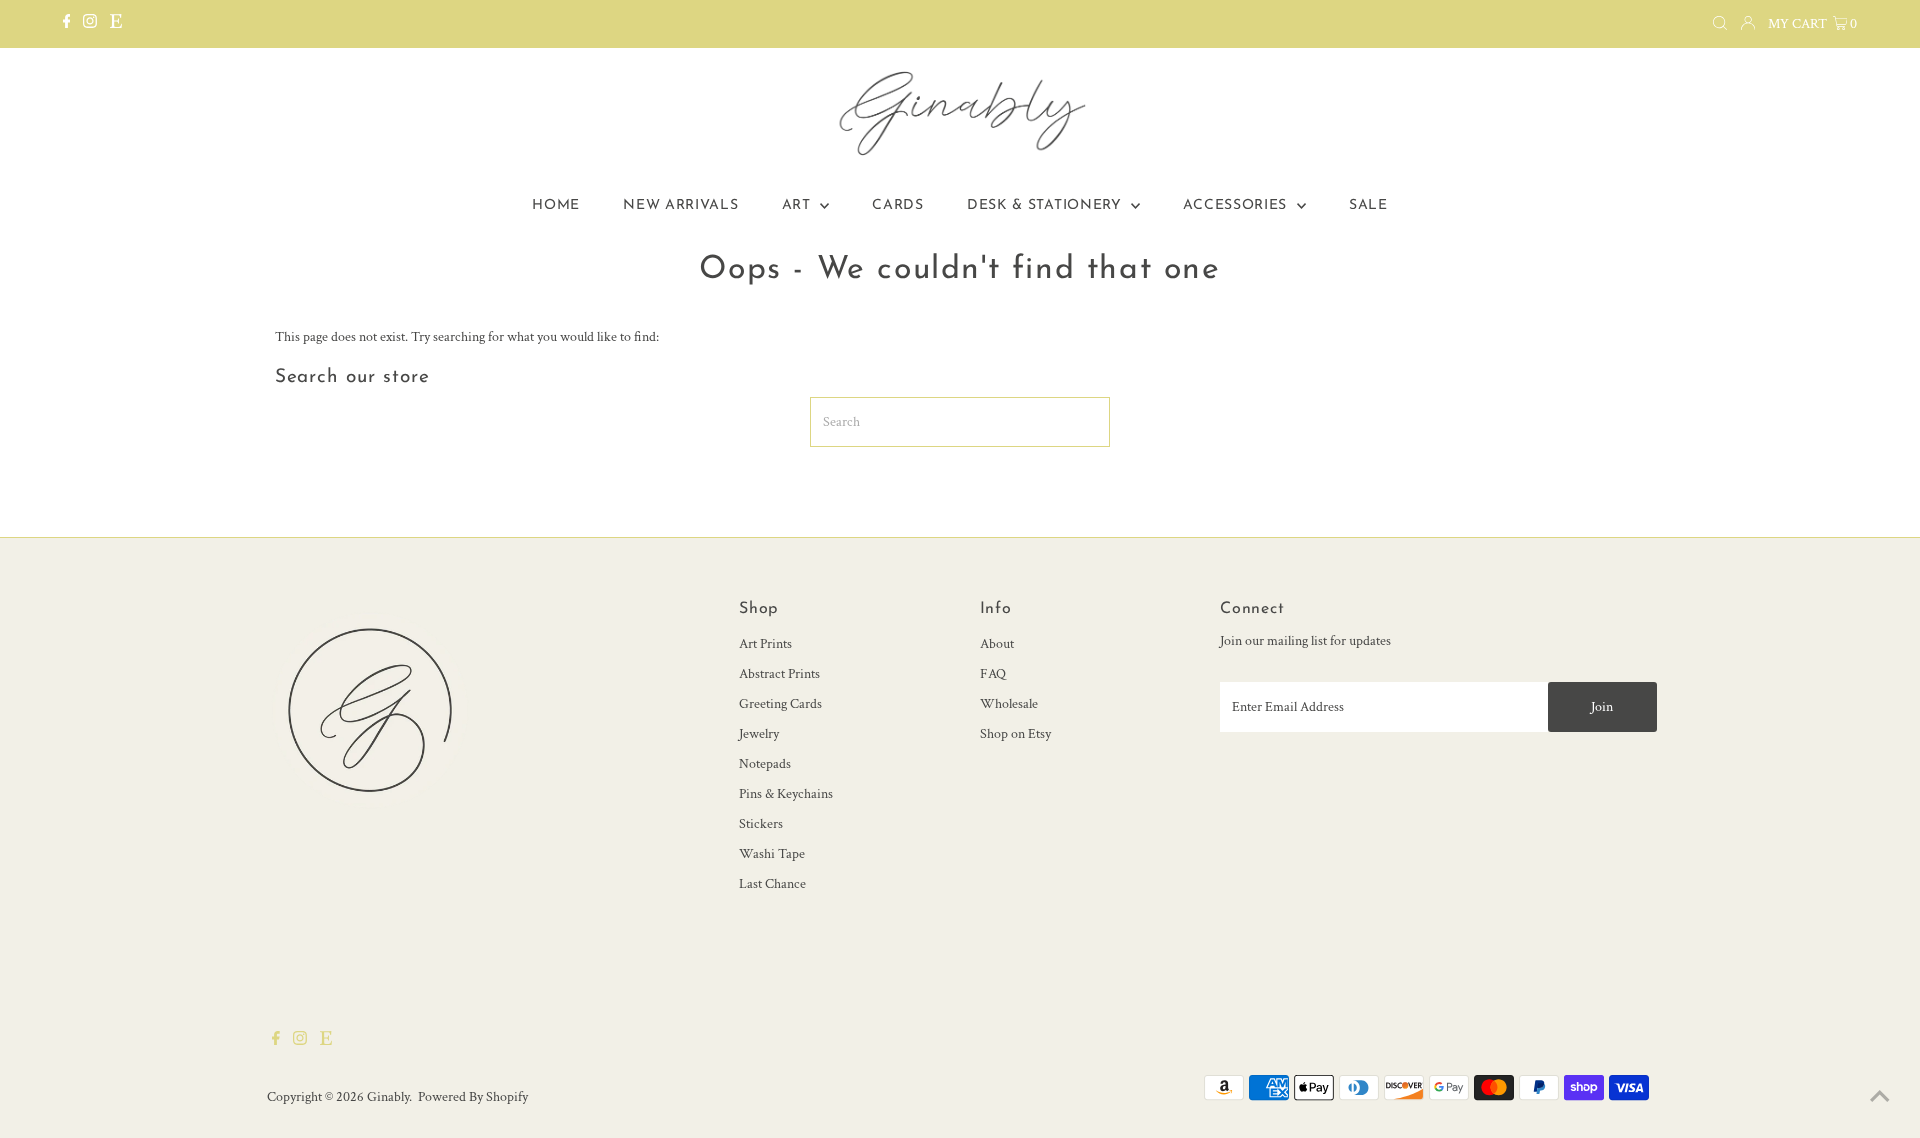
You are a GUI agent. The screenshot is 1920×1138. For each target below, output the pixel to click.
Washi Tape (772, 854)
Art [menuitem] (799, 205)
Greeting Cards (780, 704)
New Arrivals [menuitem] (680, 205)
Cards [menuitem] (898, 205)
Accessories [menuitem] (1237, 205)
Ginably (388, 1097)
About (997, 644)
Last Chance (772, 884)
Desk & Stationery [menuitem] (1047, 205)
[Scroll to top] (1880, 1098)
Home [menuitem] (556, 205)
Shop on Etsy (1015, 734)
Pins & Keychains (786, 794)
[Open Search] (1720, 24)
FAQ (993, 674)
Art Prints (765, 644)
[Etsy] (116, 24)
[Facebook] (67, 24)
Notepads (765, 764)
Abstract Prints (779, 674)
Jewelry (759, 734)
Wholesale (1009, 704)
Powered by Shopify (473, 1097)
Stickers (761, 824)
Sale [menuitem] (1368, 205)
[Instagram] (90, 24)
